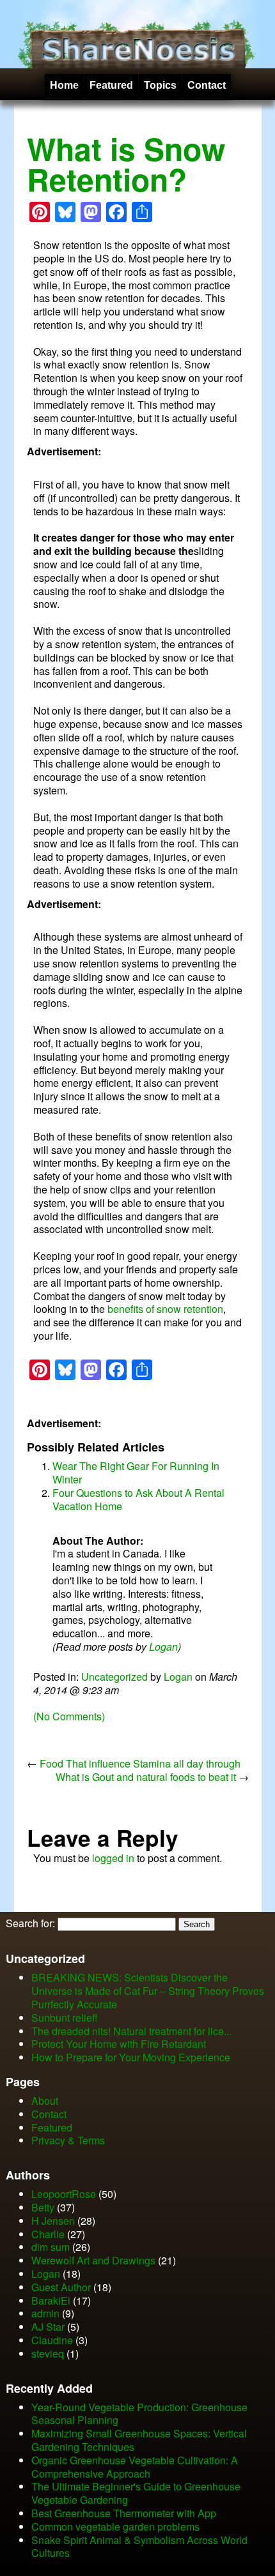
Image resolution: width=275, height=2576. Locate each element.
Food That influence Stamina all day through (140, 1763)
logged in (113, 1858)
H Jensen (53, 2221)
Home (64, 85)
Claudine (52, 2340)
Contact (207, 85)
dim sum (51, 2247)
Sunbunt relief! (64, 2018)
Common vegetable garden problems (115, 2527)
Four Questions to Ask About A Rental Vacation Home (138, 1499)
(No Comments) (69, 1716)
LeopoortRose (65, 2194)
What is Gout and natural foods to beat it (146, 1777)
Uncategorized (114, 1677)
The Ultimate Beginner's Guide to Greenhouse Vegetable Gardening (136, 2493)
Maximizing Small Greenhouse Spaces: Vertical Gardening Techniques (139, 2440)
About (45, 2101)
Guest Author (61, 2287)
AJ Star (48, 2327)
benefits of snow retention (165, 1309)
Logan (163, 1647)
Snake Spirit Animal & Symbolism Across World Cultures (139, 2547)
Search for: (30, 1923)
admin (45, 2313)
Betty (43, 2207)
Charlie (48, 2234)
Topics (160, 85)
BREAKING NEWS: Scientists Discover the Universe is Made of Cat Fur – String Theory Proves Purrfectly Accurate (148, 1991)
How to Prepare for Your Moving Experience (131, 2057)
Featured (111, 85)
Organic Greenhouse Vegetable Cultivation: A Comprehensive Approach (135, 2467)
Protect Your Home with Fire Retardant (119, 2044)
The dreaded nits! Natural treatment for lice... (131, 2031)
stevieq (48, 2353)
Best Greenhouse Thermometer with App (124, 2513)
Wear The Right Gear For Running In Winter (136, 1473)
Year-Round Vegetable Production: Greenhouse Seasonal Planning (139, 2414)
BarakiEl (51, 2300)
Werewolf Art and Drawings (93, 2260)
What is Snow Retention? (126, 164)
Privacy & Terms (68, 2140)
